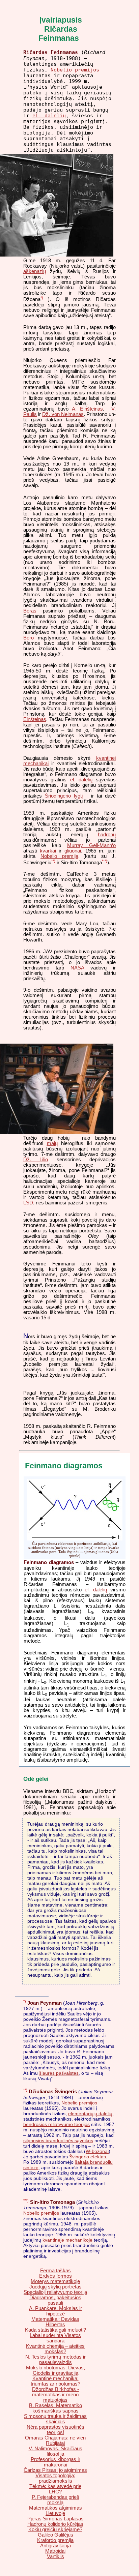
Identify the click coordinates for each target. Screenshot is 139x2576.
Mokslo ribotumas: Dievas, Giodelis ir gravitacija (55, 2370)
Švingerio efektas (88, 2157)
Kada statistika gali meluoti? (55, 2330)
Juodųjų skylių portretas (55, 2287)
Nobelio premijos (75, 70)
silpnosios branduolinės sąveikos (58, 2140)
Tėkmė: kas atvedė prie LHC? (55, 2489)
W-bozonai (97, 2151)
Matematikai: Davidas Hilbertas (55, 2322)
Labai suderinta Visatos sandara (55, 2338)
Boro (29, 638)
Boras (30, 611)
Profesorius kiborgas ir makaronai (55, 2462)
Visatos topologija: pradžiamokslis (55, 2478)
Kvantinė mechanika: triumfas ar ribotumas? (55, 2381)
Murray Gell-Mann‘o (91, 845)
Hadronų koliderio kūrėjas (55, 2524)
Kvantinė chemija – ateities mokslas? (55, 2349)
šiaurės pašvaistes (59, 2073)
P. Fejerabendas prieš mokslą (55, 2500)
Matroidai (55, 2551)
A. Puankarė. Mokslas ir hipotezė (55, 2311)
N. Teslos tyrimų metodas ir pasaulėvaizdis (55, 2360)
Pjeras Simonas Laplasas (55, 2519)
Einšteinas (35, 719)
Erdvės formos (55, 2276)
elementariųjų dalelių (90, 2114)
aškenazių (35, 271)
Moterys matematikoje (55, 2281)
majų (52, 1143)
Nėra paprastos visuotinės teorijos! (55, 2430)
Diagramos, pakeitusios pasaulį (55, 2300)
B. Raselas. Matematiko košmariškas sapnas (55, 2408)
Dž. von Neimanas (63, 414)
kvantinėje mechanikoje (67, 2240)
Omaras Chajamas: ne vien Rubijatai (55, 2440)
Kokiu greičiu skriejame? (55, 2529)
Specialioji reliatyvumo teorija (55, 2292)
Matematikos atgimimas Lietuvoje (55, 2511)
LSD (28, 1203)
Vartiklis (55, 2556)
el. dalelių (49, 115)
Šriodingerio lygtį (64, 796)
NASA (77, 968)
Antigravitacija (55, 2546)
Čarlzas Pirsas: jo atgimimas (55, 2470)
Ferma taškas (55, 2271)
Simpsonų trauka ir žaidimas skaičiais (55, 2419)
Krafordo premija (55, 2540)
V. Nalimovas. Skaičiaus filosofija (55, 2451)
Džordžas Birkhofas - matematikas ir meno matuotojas (55, 2395)
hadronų (107, 835)
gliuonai (73, 851)
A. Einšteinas (87, 409)
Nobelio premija (59, 856)
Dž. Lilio (36, 1160)
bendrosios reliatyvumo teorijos (57, 2124)
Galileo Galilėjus (55, 2535)
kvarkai (48, 851)
